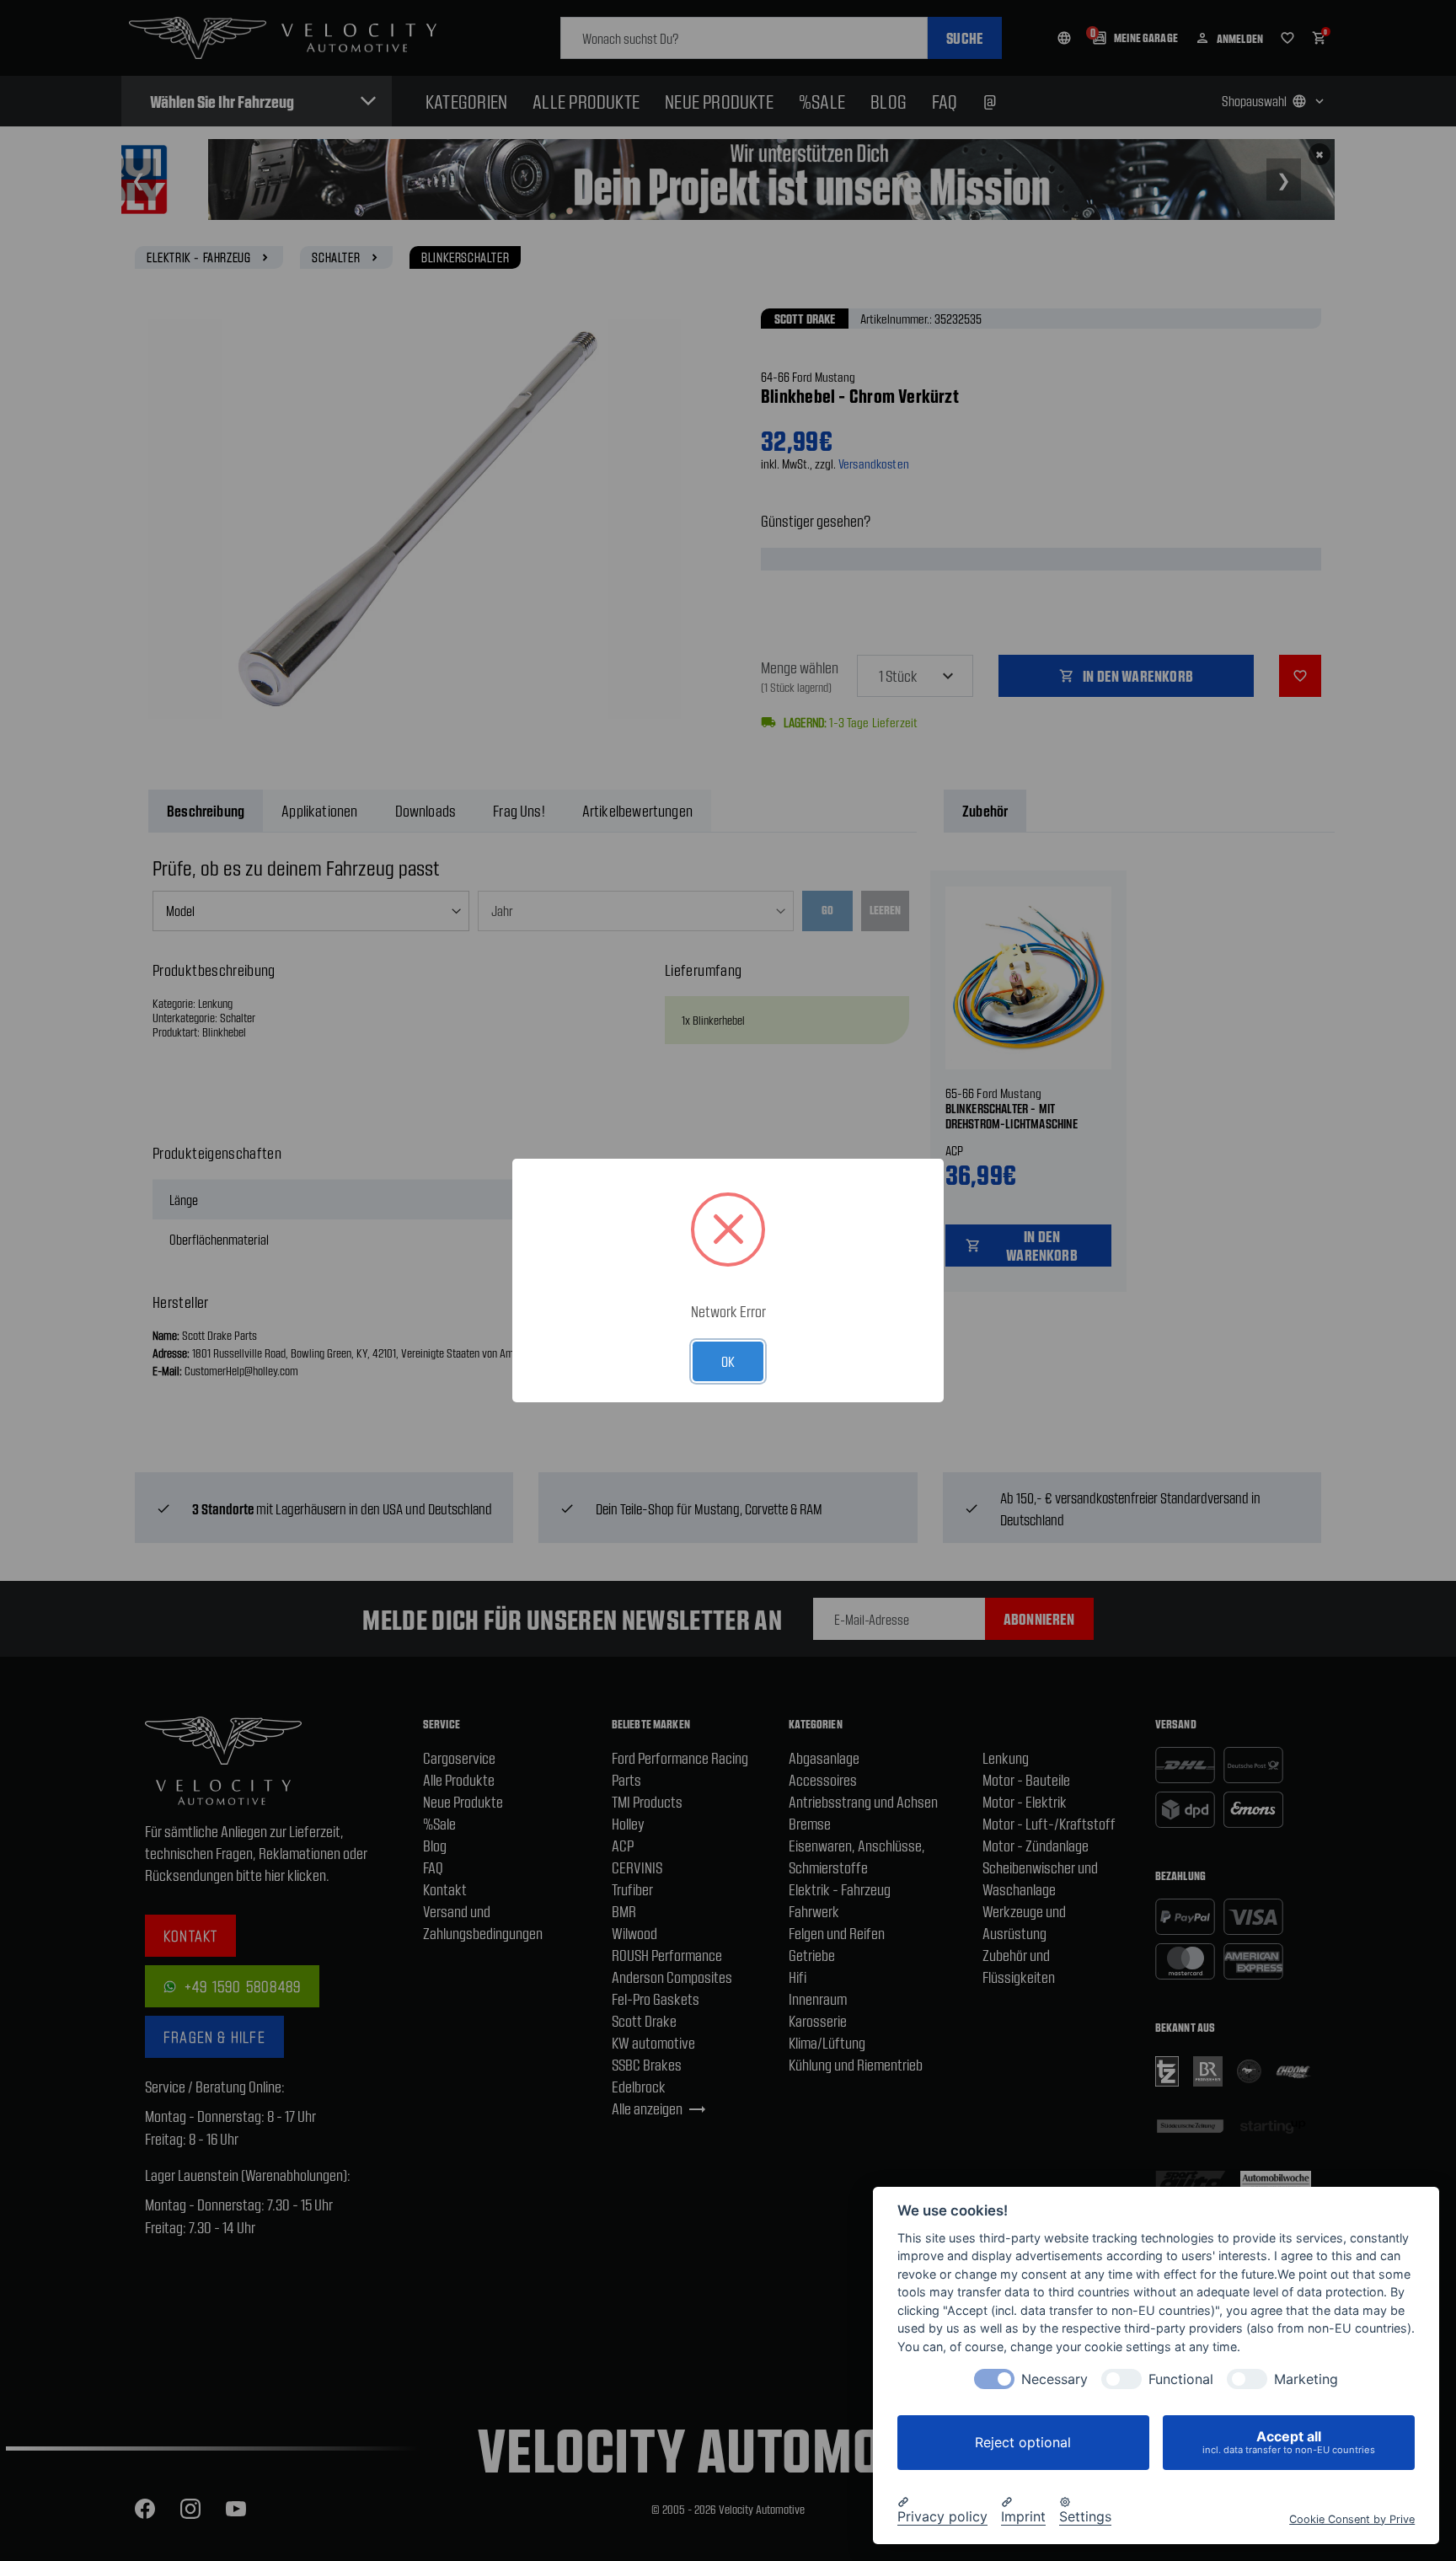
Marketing (1306, 2379)
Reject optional (1023, 2442)
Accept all (1289, 2442)
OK (728, 1361)
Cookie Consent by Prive (1352, 2518)
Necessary (1055, 2379)
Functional (1181, 2379)
